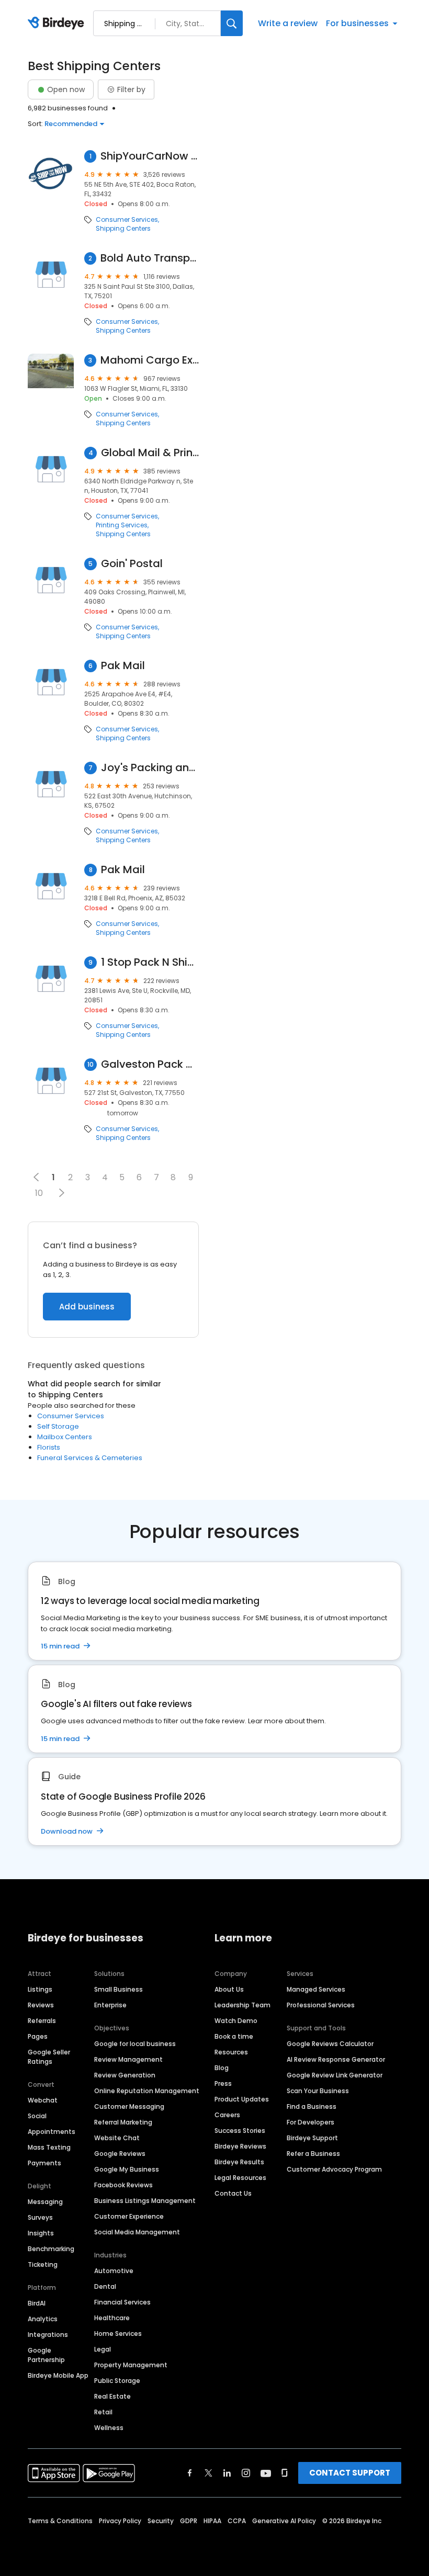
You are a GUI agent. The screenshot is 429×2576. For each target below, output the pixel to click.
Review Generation (125, 2075)
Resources (231, 2052)
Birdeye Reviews (240, 2146)
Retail (103, 2412)
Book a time (234, 2036)
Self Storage (58, 1426)
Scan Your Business (318, 2091)
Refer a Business (313, 2154)
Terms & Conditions (60, 2521)
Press (223, 2083)
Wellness (109, 2428)
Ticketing (43, 2264)
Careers (227, 2115)
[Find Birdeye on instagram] (246, 2473)
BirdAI (37, 2303)
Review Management (128, 2059)
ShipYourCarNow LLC (150, 156)
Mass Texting (49, 2147)
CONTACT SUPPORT (350, 2473)
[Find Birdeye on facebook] (190, 2473)
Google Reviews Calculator (330, 2044)
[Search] (232, 23)
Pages (38, 2036)
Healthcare (112, 2318)
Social (37, 2116)
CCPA (237, 2521)
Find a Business (312, 2106)
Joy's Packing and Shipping (150, 768)
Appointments (52, 2132)
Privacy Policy (120, 2521)
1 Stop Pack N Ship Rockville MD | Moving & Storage (150, 962)
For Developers (311, 2122)
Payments (44, 2163)
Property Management (131, 2365)
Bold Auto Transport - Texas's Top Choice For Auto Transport (150, 258)
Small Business (118, 1989)
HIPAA (212, 2521)
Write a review (288, 23)
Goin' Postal (132, 564)
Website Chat (117, 2138)
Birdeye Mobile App (58, 2375)
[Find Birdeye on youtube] (266, 2473)
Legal (103, 2349)
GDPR (189, 2521)
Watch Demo (236, 2021)
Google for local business (135, 2044)
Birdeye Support (312, 2138)
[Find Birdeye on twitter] (208, 2473)
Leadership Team (242, 2005)
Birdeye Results (239, 2162)
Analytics (43, 2319)
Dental (105, 2286)
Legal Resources (240, 2178)
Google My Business (127, 2169)
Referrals (42, 2021)
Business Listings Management (145, 2201)
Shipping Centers (123, 229)
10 (39, 1193)
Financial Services (122, 2302)
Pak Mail (123, 666)
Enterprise (110, 2005)
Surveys (40, 2217)
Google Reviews (120, 2154)
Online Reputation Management (147, 2091)
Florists (49, 1447)
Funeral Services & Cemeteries (90, 1458)
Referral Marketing (123, 2122)
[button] (61, 1193)
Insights (41, 2233)
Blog (222, 2068)
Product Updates (242, 2099)
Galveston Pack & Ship (150, 1064)
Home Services (118, 2334)
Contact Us (233, 2193)
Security (161, 2521)
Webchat (43, 2100)
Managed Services (316, 1989)
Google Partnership (46, 2355)
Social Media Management (137, 2232)
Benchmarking (51, 2249)
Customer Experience (129, 2216)
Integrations (48, 2335)
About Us (229, 1989)
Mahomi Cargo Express (150, 360)
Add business (87, 1307)
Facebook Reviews (123, 2185)
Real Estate (112, 2396)
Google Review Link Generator (335, 2075)
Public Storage (117, 2381)
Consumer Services (127, 220)
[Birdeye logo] (58, 24)
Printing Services (122, 525)
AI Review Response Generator (336, 2059)
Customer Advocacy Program (334, 2169)
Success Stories (240, 2131)
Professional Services (321, 2005)
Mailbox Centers (65, 1437)
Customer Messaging (129, 2106)
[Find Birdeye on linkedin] (227, 2473)
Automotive (114, 2271)
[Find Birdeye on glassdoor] (285, 2473)
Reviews (41, 2005)
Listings (40, 1989)
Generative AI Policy (284, 2521)
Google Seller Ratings (49, 2057)
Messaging (45, 2202)
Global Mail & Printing (150, 453)
